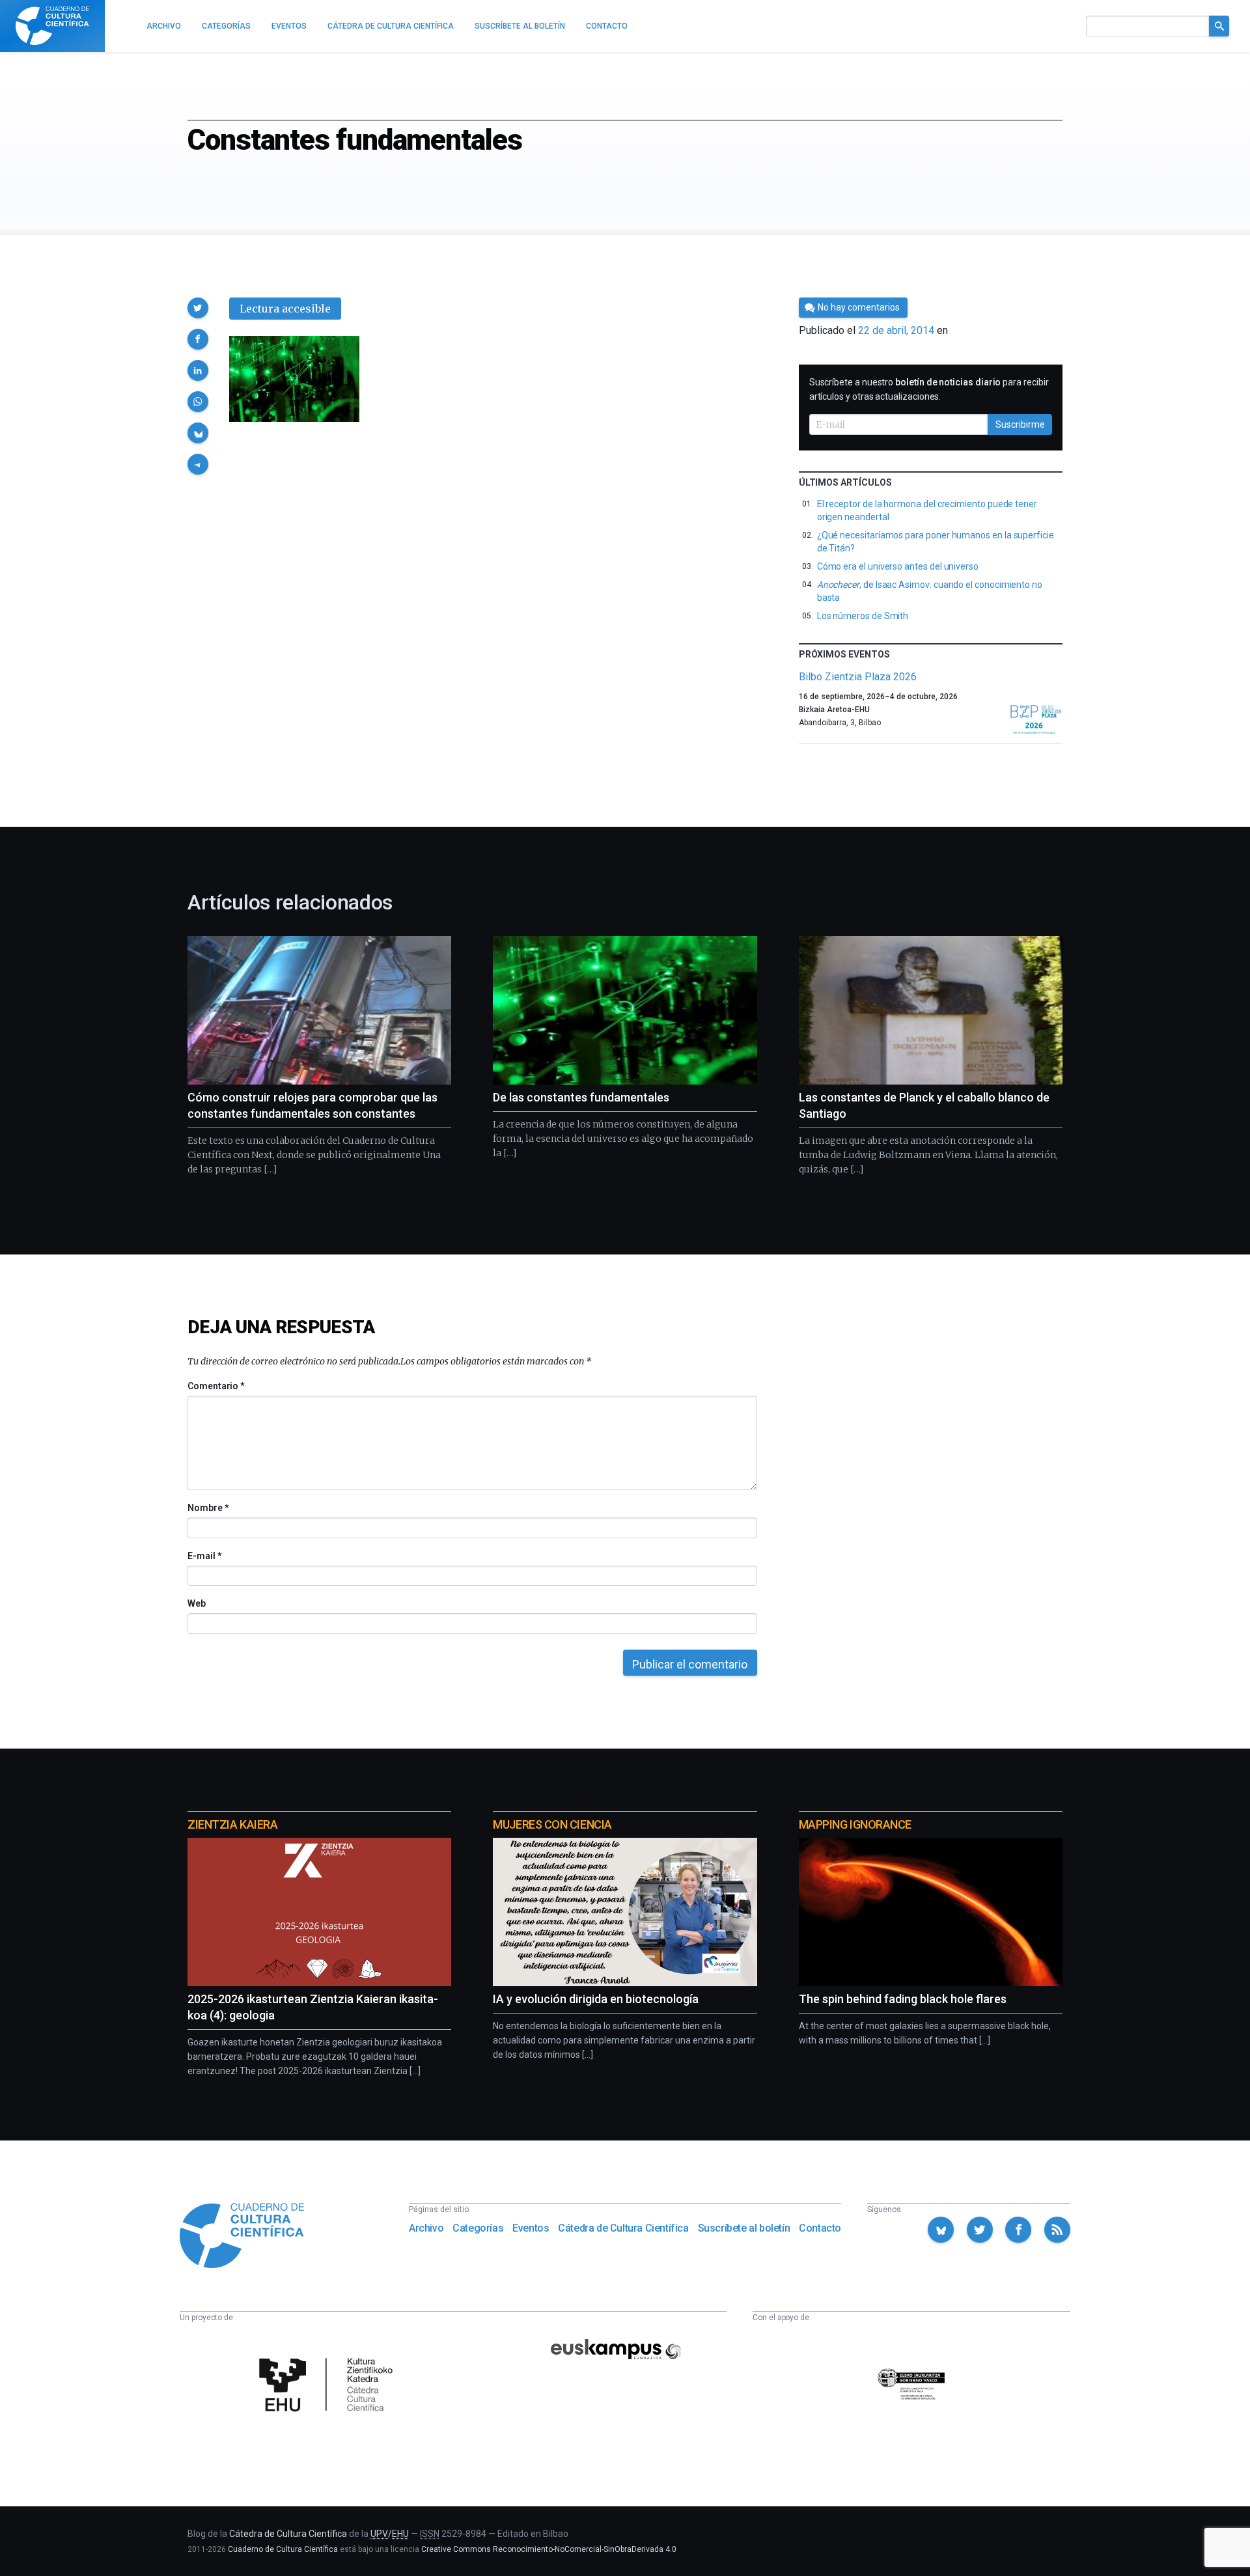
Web (197, 1603)
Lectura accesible (285, 309)
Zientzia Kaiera (232, 1824)
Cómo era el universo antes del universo (898, 566)
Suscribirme (1020, 424)
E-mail (204, 1556)
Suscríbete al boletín (744, 2228)
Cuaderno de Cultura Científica (283, 2549)
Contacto (820, 2228)
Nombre (208, 1508)
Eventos (531, 2228)
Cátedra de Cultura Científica (623, 2228)
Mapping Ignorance (855, 1824)
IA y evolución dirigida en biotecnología (596, 1999)
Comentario (216, 1386)
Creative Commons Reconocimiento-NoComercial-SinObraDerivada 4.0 (549, 2549)
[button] (198, 308)
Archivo (426, 2228)
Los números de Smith (863, 616)
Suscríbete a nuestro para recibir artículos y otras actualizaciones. (929, 389)
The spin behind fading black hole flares (903, 1999)
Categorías (478, 2228)
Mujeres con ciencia (552, 1824)
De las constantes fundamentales (581, 1097)
